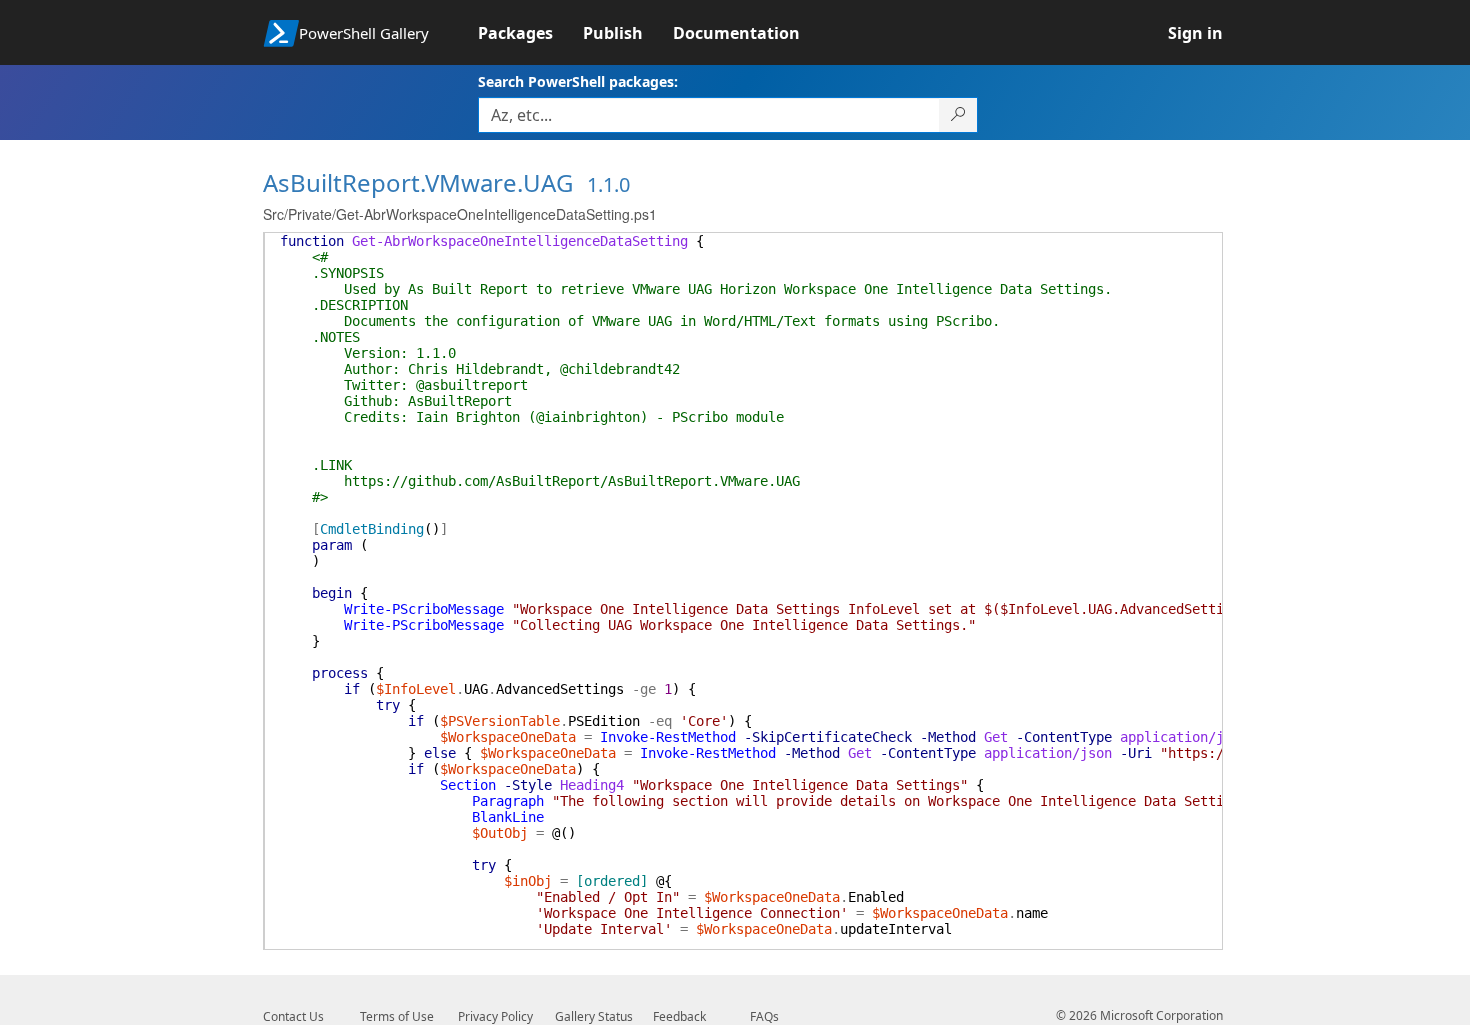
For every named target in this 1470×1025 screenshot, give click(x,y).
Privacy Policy (495, 1016)
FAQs (764, 1016)
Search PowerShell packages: (578, 81)
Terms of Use (397, 1016)
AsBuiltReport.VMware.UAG (418, 182)
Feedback (679, 1016)
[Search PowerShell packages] (958, 115)
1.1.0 (608, 184)
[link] (530, 33)
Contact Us (293, 1016)
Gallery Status (594, 1016)
